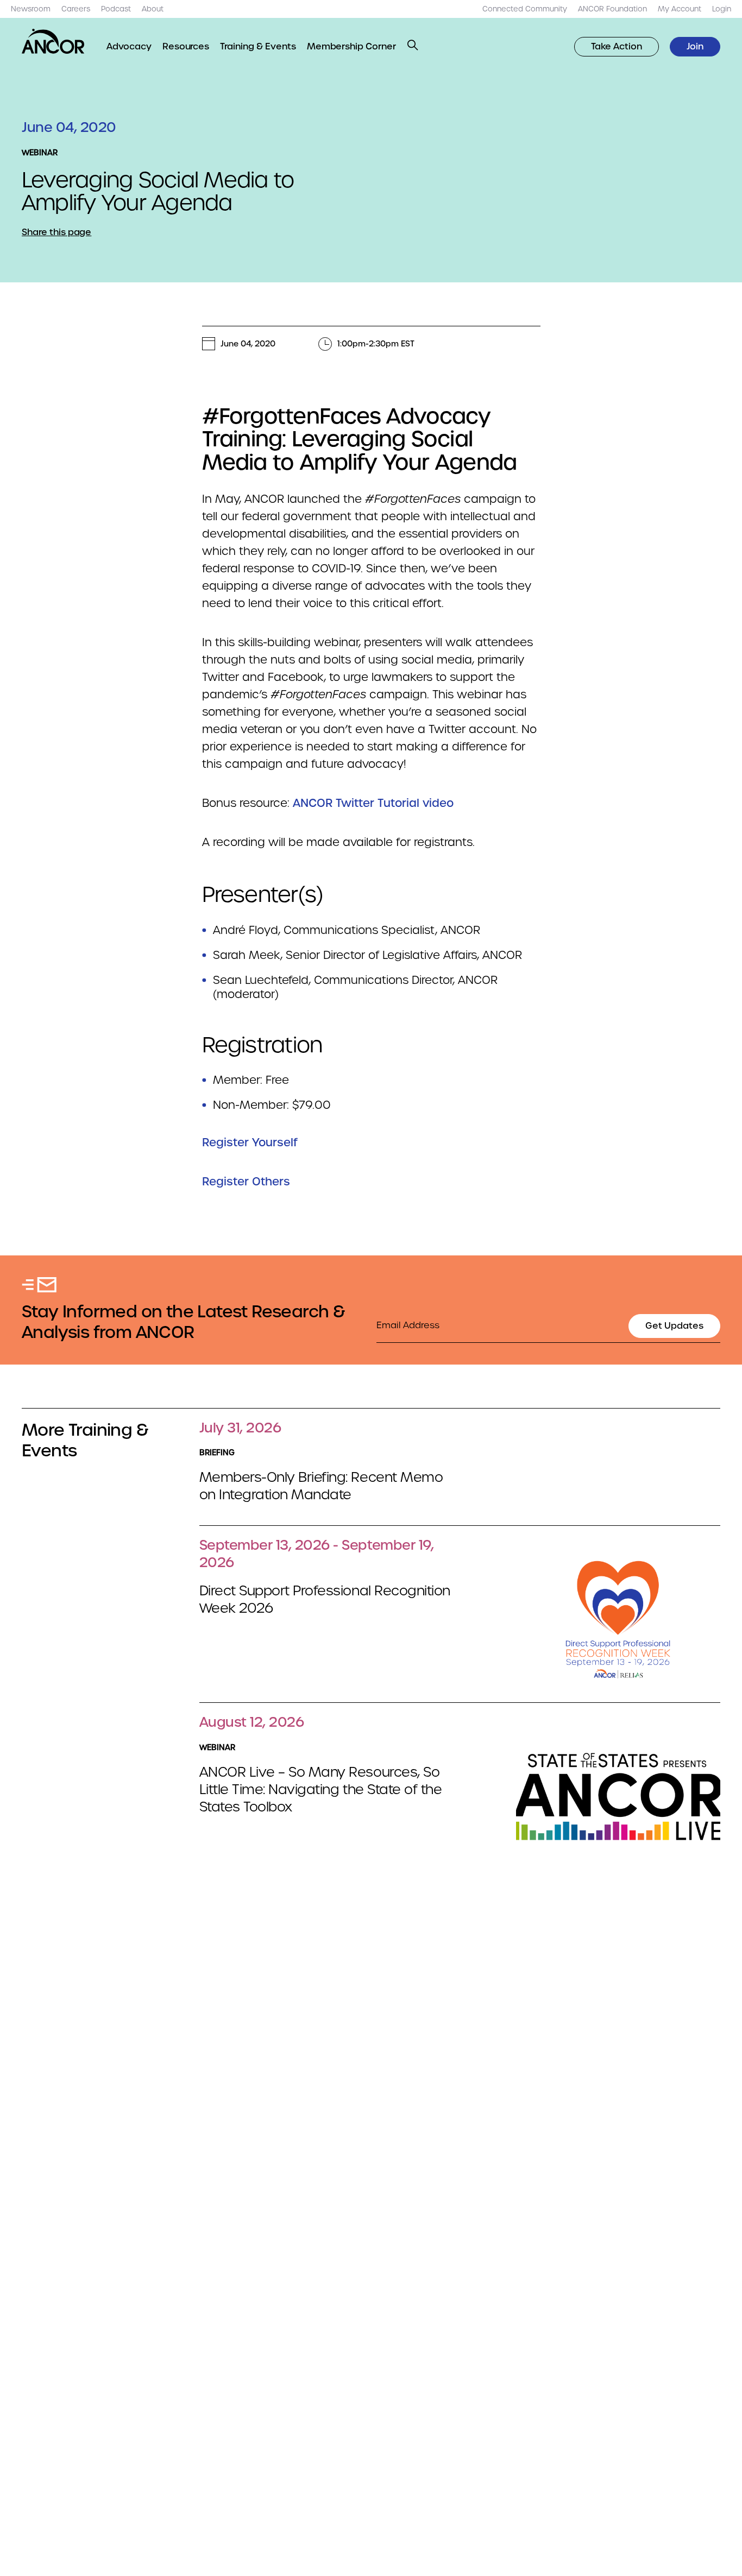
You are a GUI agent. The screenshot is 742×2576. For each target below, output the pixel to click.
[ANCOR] (53, 41)
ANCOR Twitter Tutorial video (373, 803)
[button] (413, 45)
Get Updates (674, 1326)
